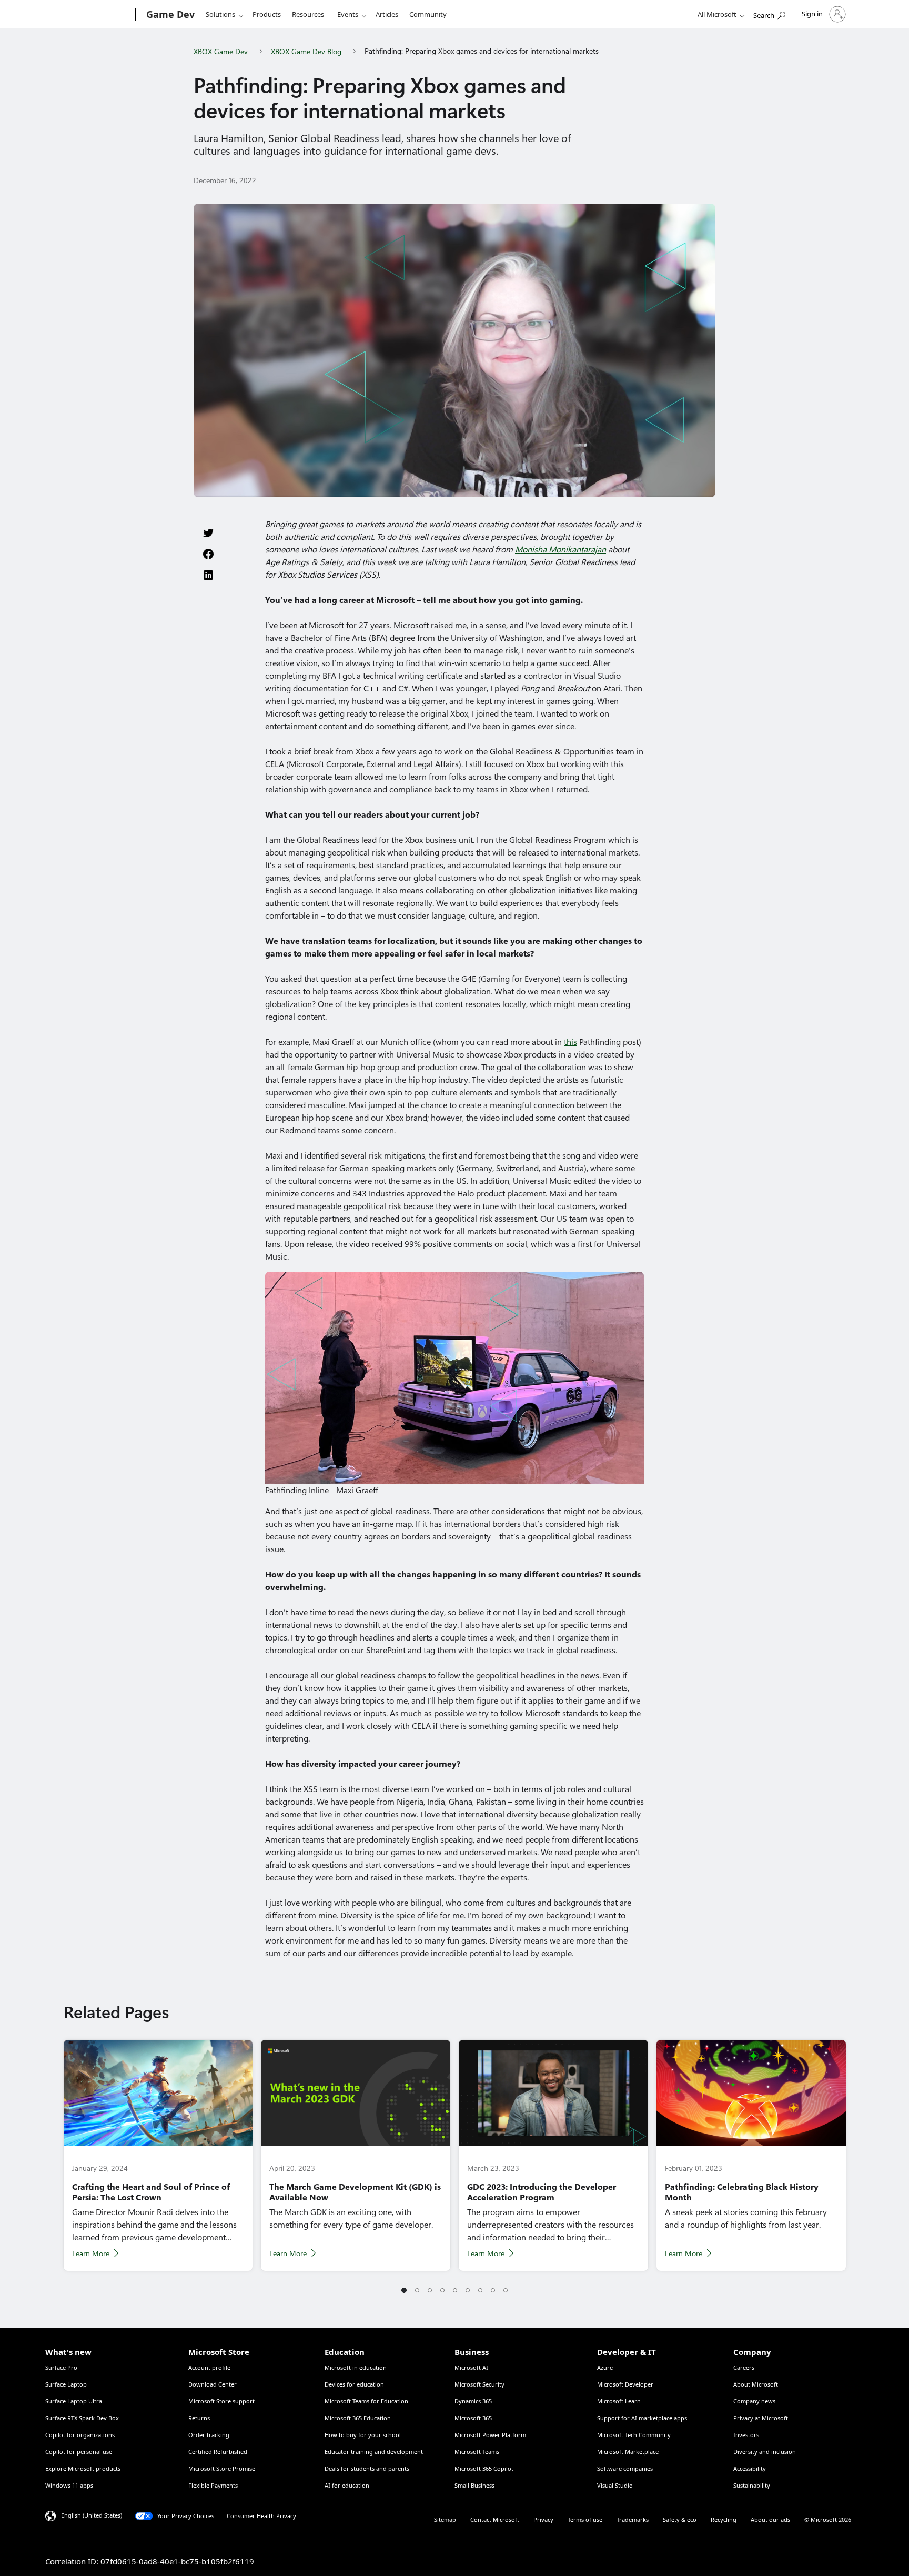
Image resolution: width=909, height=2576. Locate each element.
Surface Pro (61, 2367)
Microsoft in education (356, 2367)
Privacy (543, 2519)
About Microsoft (756, 2384)
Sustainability (752, 2485)
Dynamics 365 (473, 2401)
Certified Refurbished (218, 2452)
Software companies (625, 2468)
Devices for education (354, 2384)
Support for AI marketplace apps (642, 2418)
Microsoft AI (471, 2367)
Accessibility (750, 2468)
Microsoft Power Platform (490, 2435)
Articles (387, 14)
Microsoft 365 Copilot (484, 2468)
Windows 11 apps (69, 2485)
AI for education (347, 2485)
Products (267, 14)
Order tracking (209, 2435)
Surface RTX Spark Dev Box (82, 2418)
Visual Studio (615, 2485)
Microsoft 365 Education (358, 2418)
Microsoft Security (479, 2384)
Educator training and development (374, 2452)
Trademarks (633, 2519)
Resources (308, 14)
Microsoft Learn (619, 2401)
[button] (404, 2291)
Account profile (209, 2367)
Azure (605, 2367)
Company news (754, 2401)
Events (348, 14)
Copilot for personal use (79, 2452)
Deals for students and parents (367, 2468)
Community (428, 14)
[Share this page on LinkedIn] (208, 575)
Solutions (220, 14)
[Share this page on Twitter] (208, 533)
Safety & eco (680, 2519)
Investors (746, 2435)
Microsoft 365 (473, 2418)
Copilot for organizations (80, 2435)
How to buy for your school (363, 2435)
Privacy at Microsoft (761, 2418)
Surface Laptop (66, 2384)
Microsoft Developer (625, 2384)
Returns (199, 2418)
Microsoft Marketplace (628, 2452)
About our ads (770, 2519)
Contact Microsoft (495, 2519)
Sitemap (445, 2519)
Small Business (474, 2485)
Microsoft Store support (221, 2401)
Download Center (213, 2384)
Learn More (91, 2253)
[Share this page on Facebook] (208, 554)
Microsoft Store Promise (222, 2468)
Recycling (724, 2519)
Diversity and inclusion (765, 2452)
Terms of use (585, 2519)
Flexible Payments (213, 2485)
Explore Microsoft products (83, 2468)
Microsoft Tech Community (634, 2435)
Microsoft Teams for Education (366, 2401)
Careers (744, 2367)
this (570, 1042)
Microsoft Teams (477, 2452)
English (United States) (92, 2515)
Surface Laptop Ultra (74, 2401)
